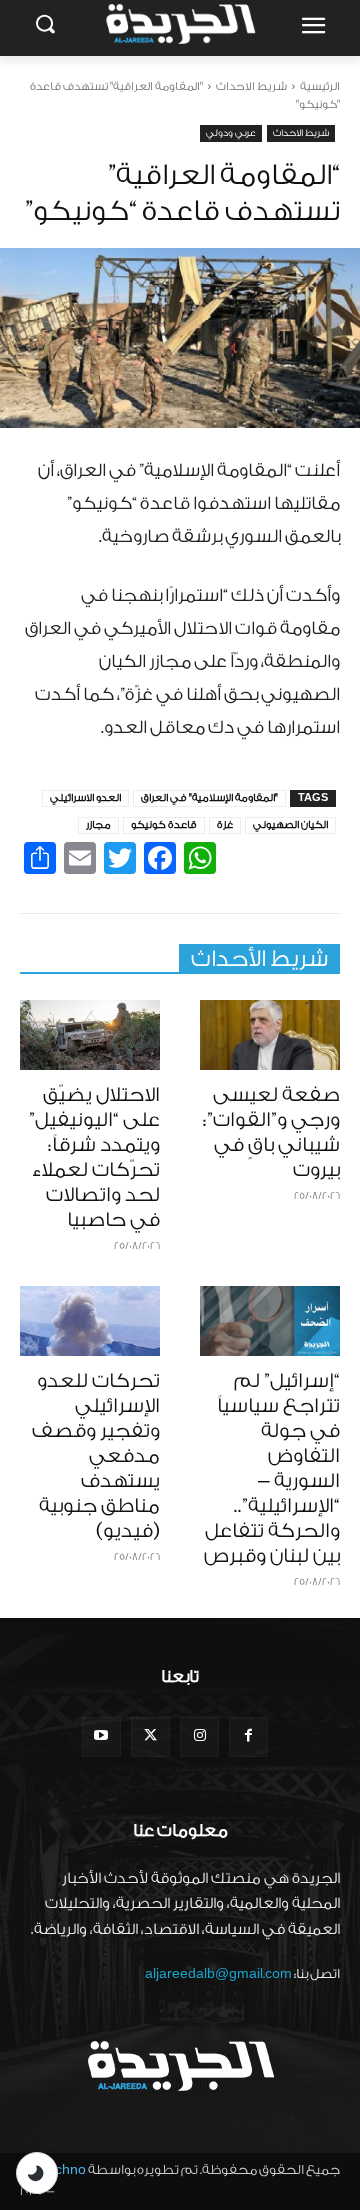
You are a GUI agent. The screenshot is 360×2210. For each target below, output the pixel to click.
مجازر (98, 825)
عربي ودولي (231, 133)
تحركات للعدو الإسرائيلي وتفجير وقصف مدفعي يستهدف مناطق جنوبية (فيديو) (96, 1456)
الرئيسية (320, 86)
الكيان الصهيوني (290, 825)
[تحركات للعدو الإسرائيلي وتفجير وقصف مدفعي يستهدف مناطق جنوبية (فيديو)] (90, 1321)
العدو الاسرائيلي (85, 798)
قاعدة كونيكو (164, 825)
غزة (225, 825)
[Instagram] (199, 1736)
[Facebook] (248, 1736)
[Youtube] (101, 1736)
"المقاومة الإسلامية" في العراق (209, 798)
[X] (150, 1736)
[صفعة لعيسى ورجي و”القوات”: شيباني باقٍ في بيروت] (270, 1035)
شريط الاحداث (251, 86)
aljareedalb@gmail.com (218, 1973)
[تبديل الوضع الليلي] (37, 2173)
